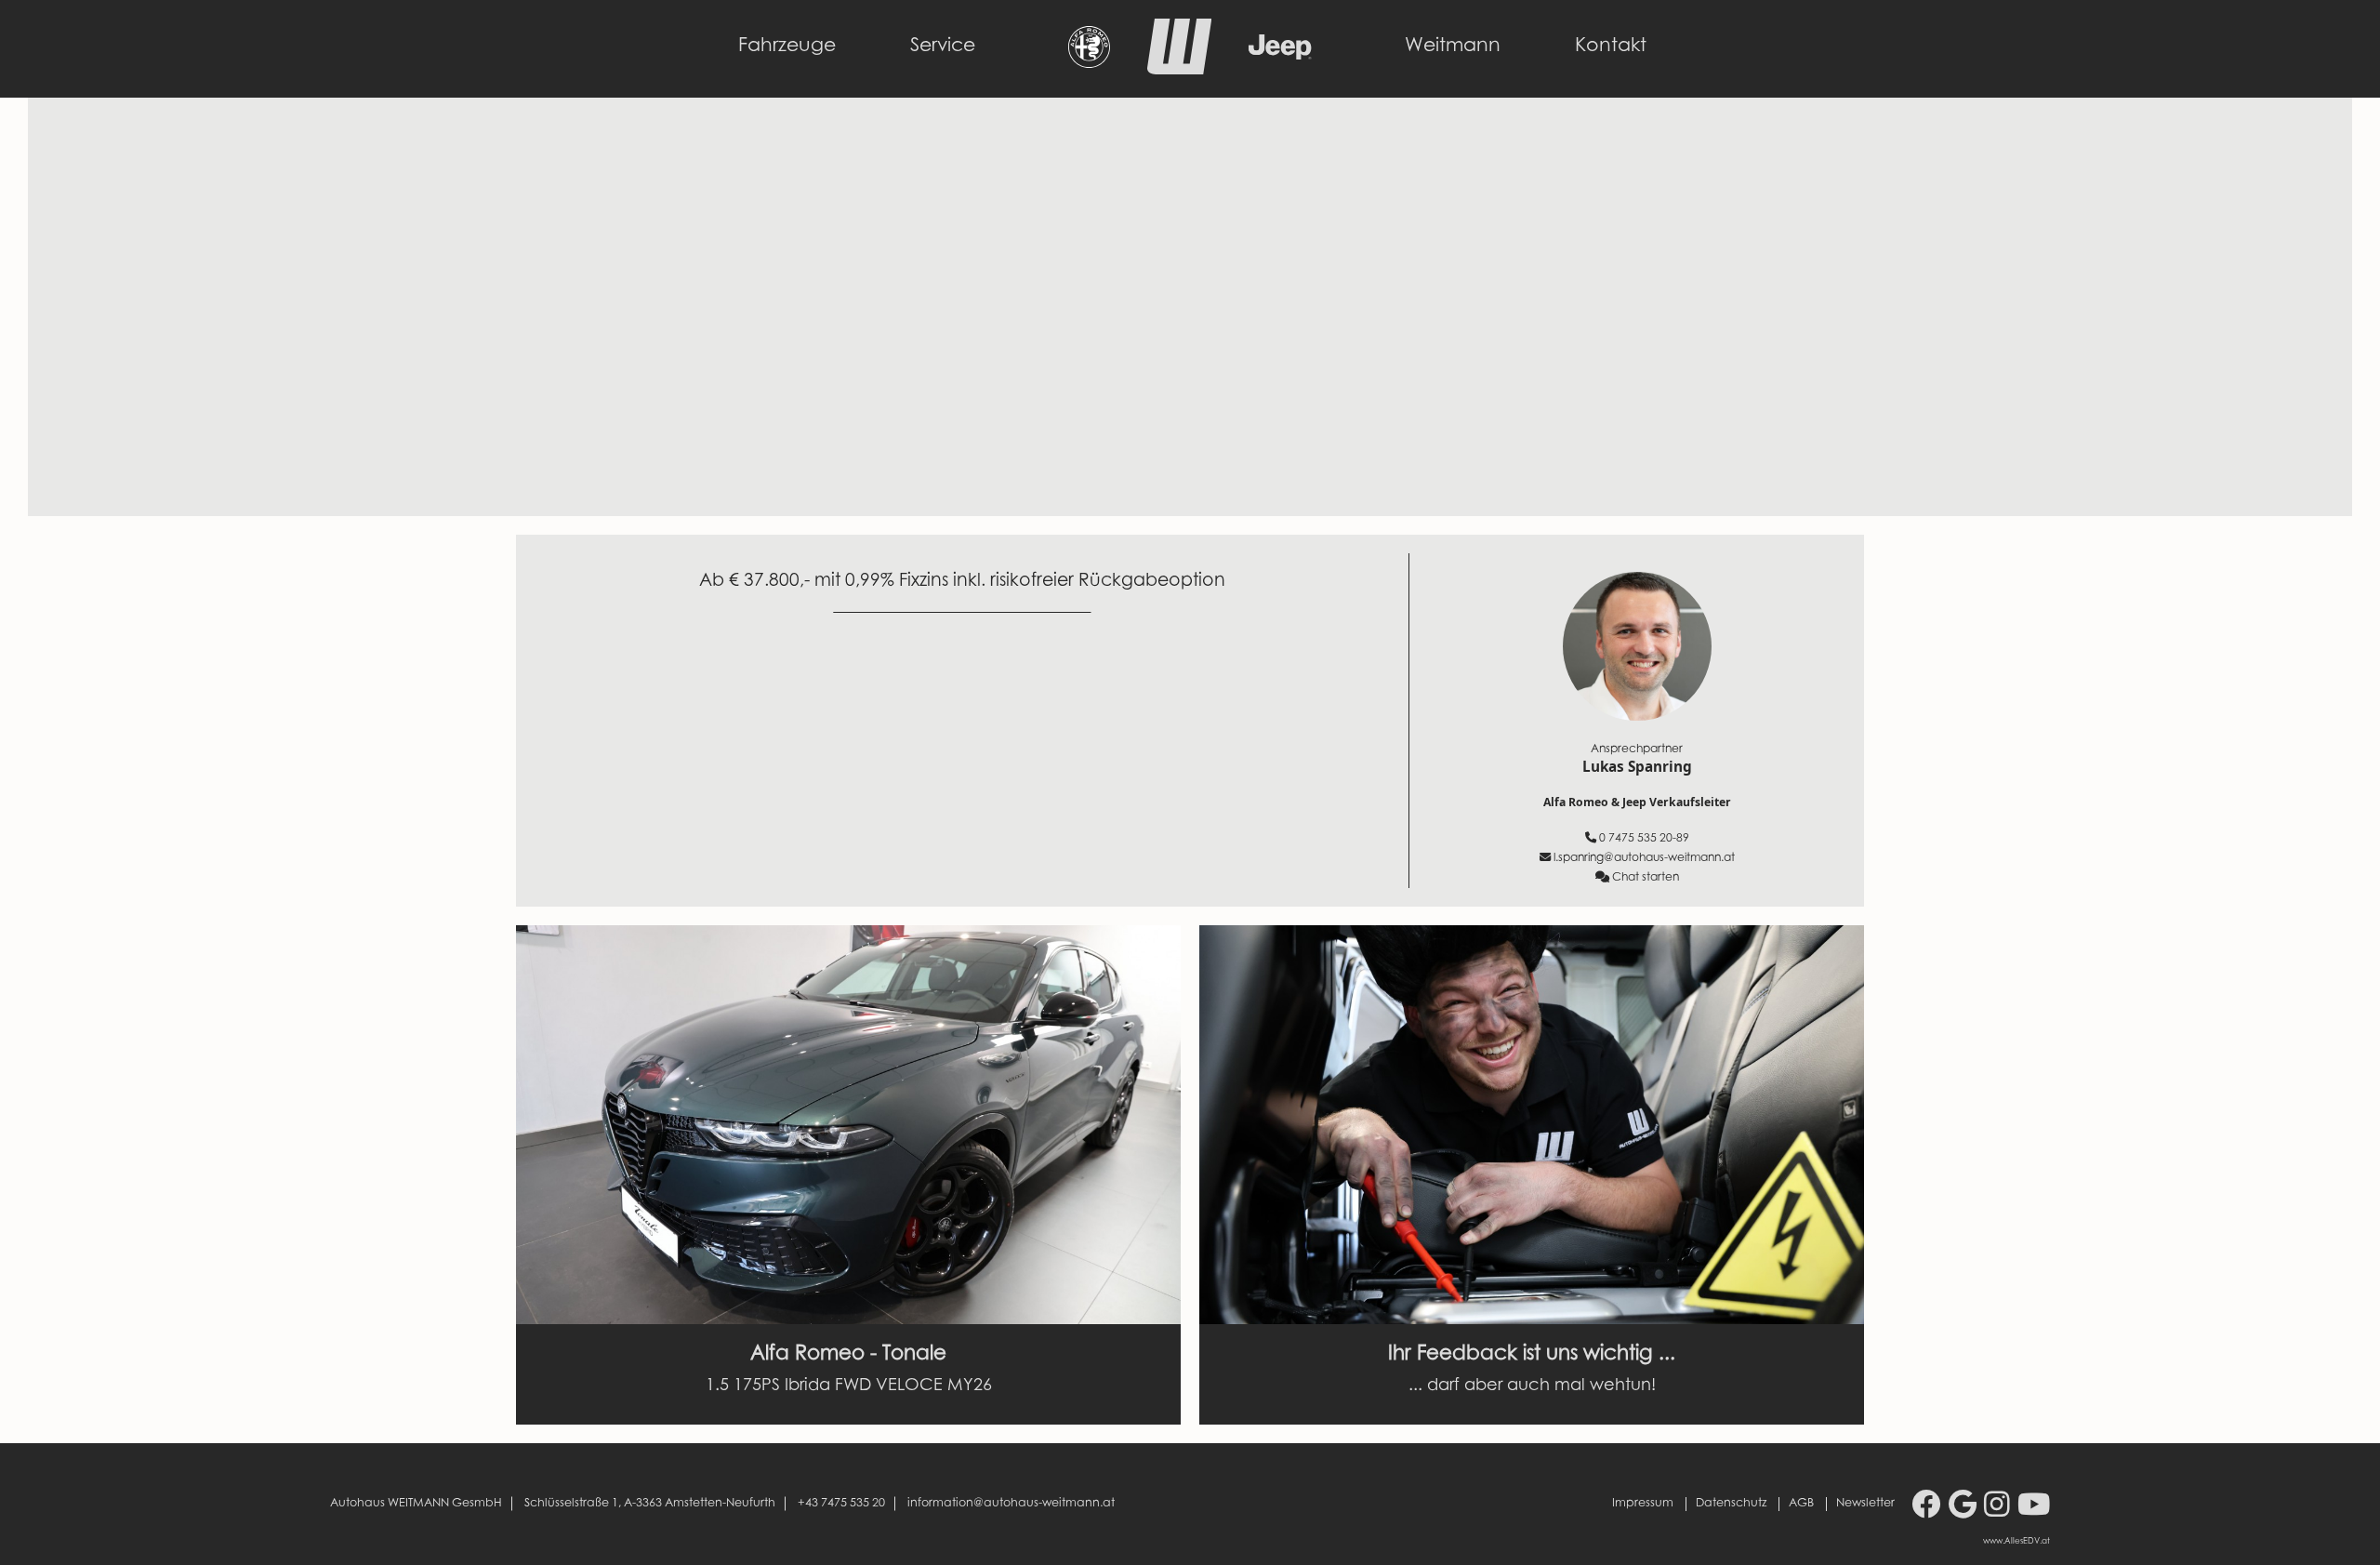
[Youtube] (2034, 1508)
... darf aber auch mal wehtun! (1532, 1386)
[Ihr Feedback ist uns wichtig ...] (1532, 1125)
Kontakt (1611, 46)
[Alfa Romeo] (1089, 63)
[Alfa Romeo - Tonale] (848, 1125)
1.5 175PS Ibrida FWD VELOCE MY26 (849, 1386)
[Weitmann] (1179, 70)
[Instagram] (1997, 1508)
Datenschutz (1731, 1504)
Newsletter (1865, 1504)
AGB (1801, 1504)
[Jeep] (1280, 55)
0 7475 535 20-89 (1644, 839)
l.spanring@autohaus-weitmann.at (1644, 858)
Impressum (1643, 1504)
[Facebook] (1926, 1508)
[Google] (1963, 1508)
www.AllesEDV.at (2016, 1542)
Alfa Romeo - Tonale (848, 1355)
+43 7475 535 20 (841, 1504)
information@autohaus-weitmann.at (1011, 1504)
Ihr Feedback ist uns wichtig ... (1532, 1355)
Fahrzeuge (787, 46)
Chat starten (1646, 878)
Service (943, 46)
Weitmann (1453, 46)
